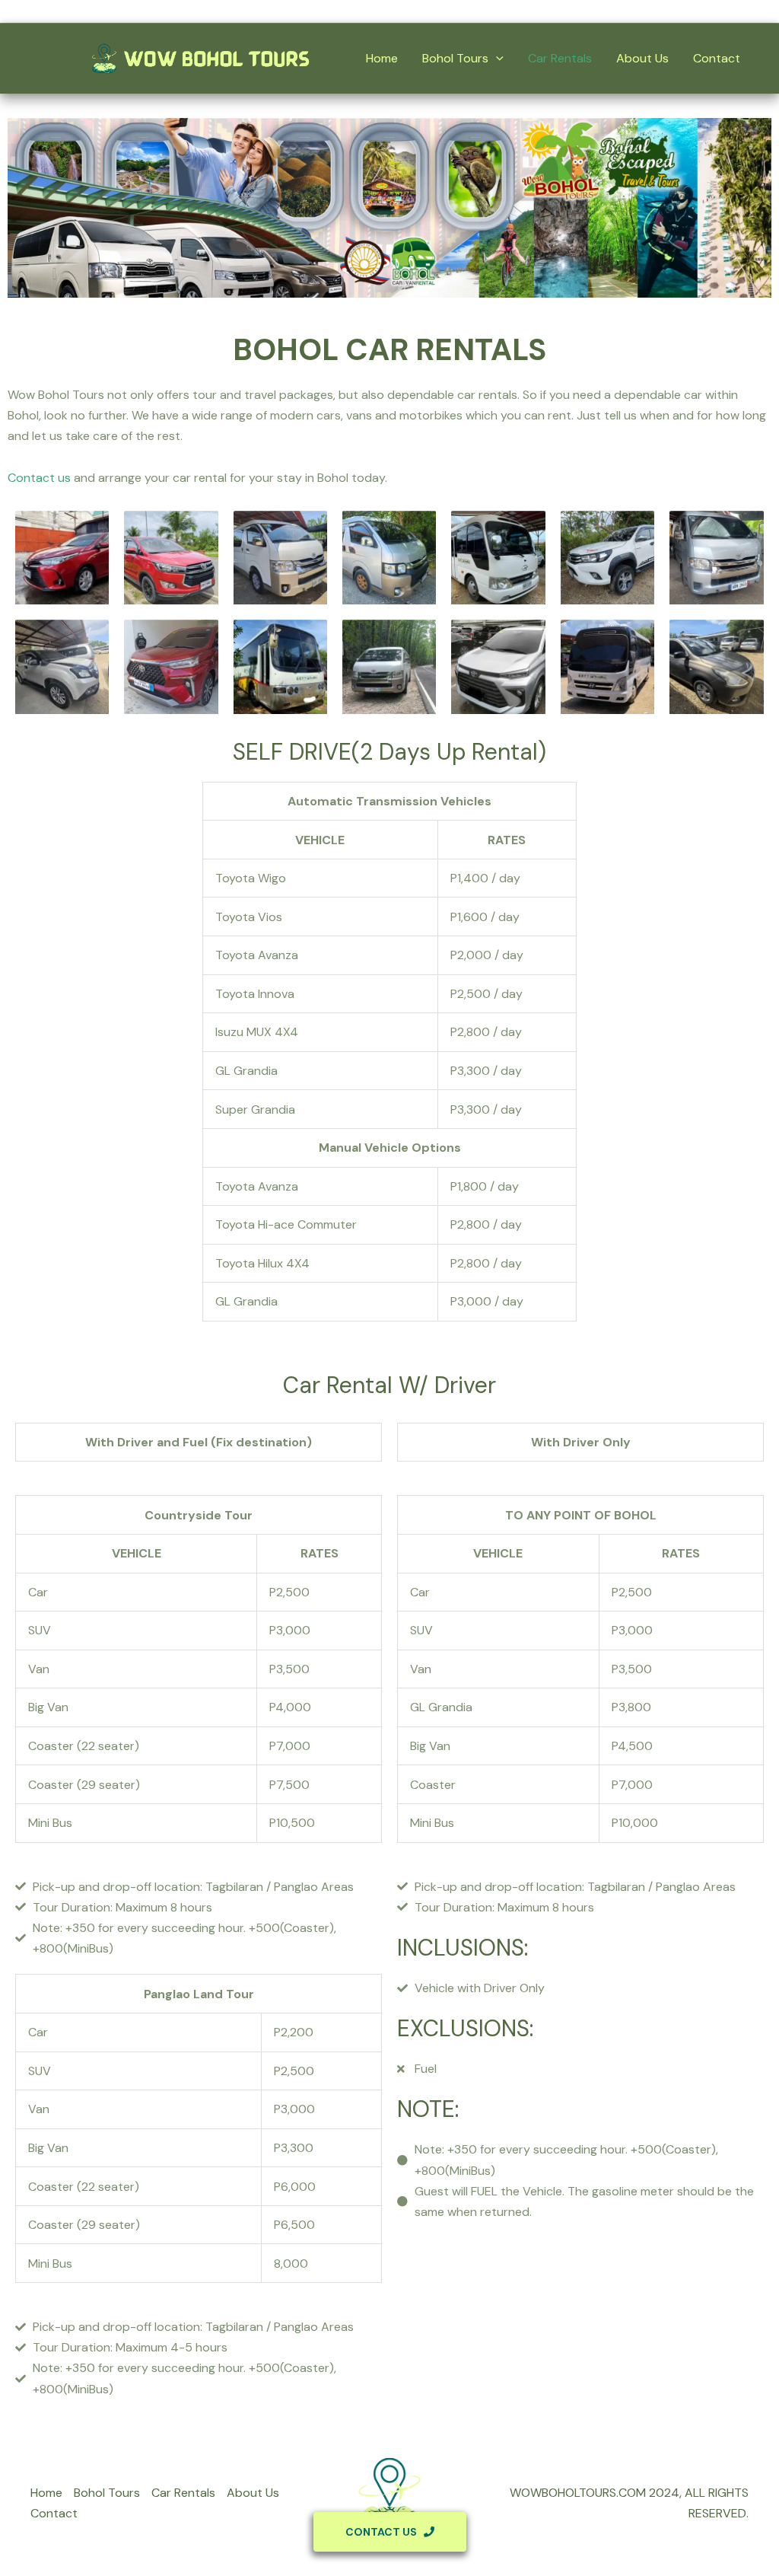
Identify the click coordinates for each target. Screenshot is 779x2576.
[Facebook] (700, 12)
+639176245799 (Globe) (272, 11)
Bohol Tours (455, 58)
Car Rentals (560, 58)
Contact (717, 58)
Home (382, 58)
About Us (642, 58)
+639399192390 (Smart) (111, 11)
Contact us (39, 478)
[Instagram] (746, 12)
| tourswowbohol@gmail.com (429, 11)
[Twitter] (723, 12)
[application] (496, 59)
